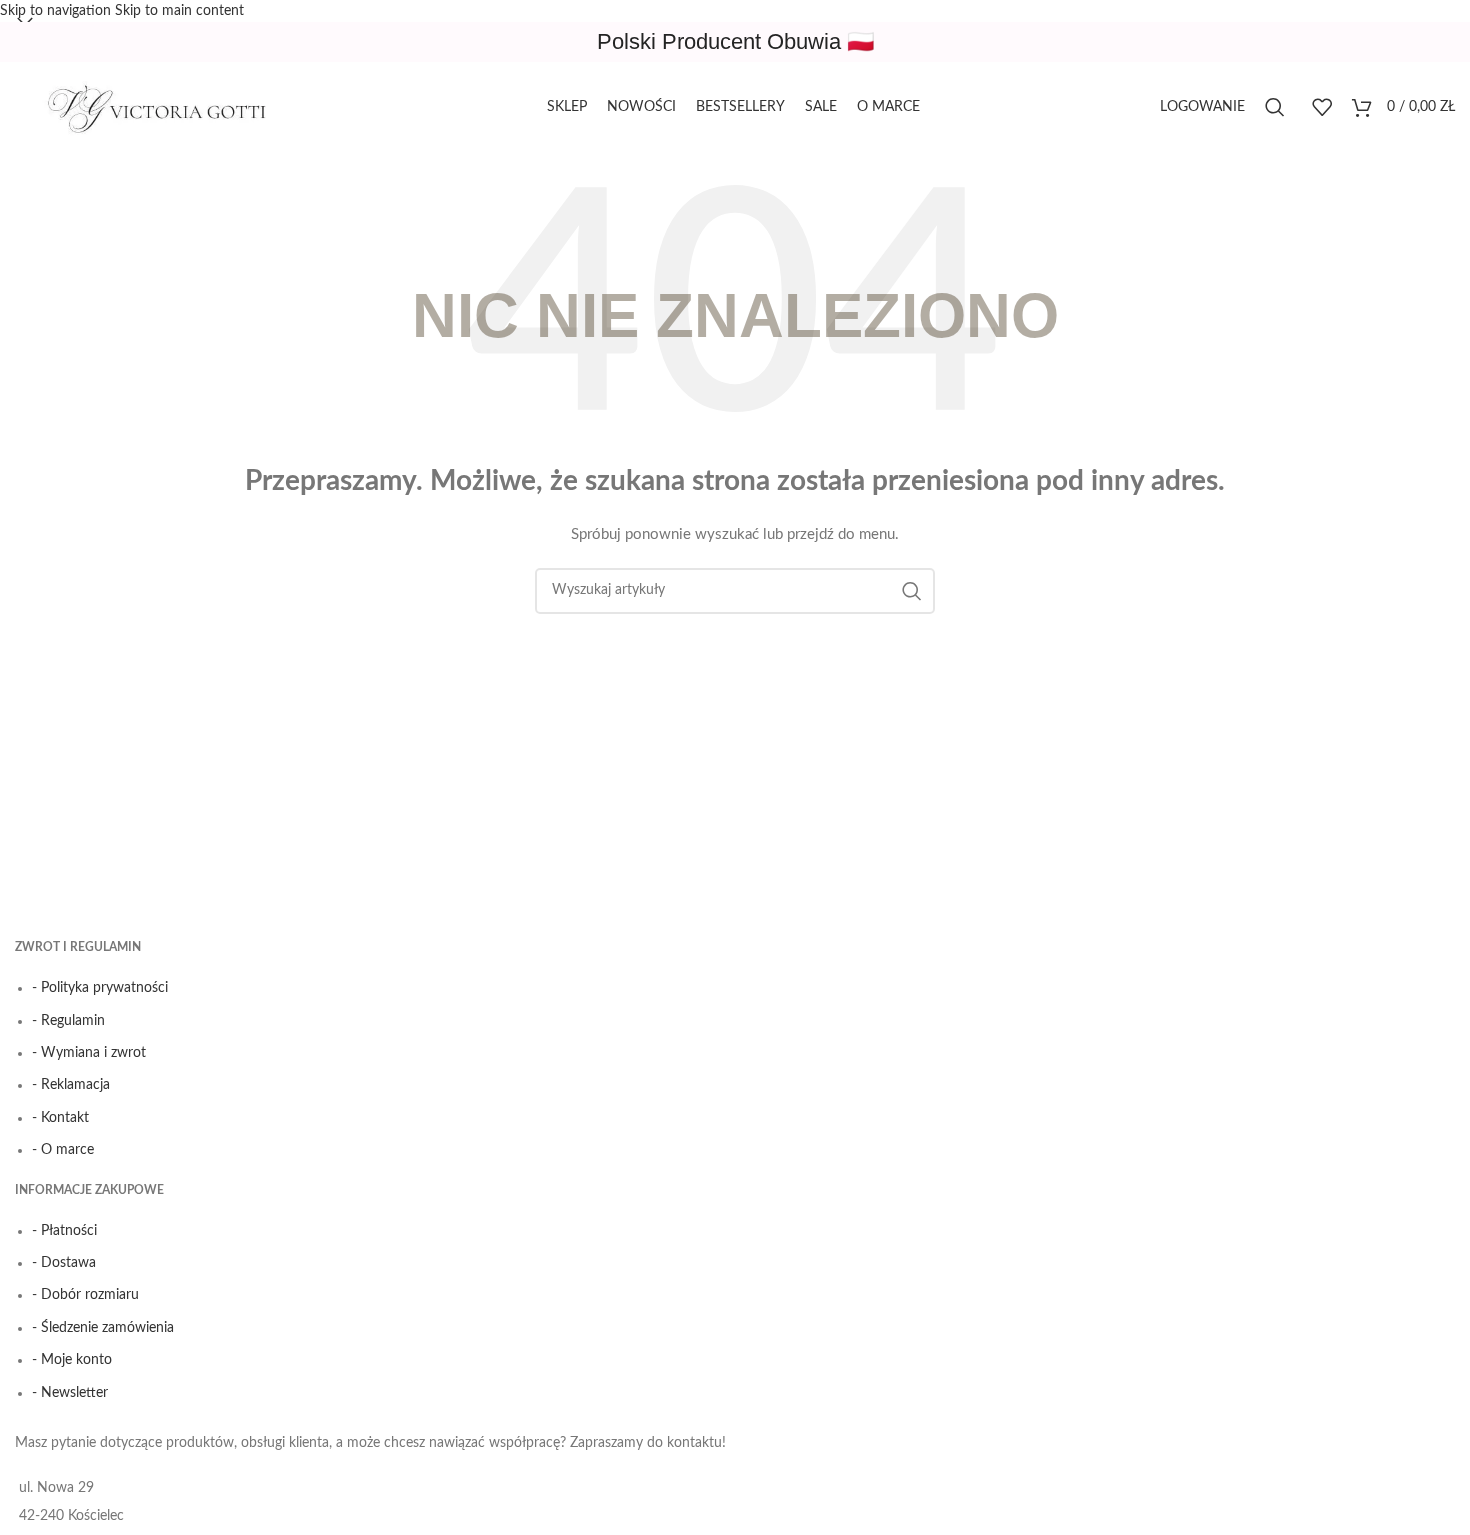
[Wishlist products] (1322, 107)
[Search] (1278, 107)
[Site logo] (165, 107)
